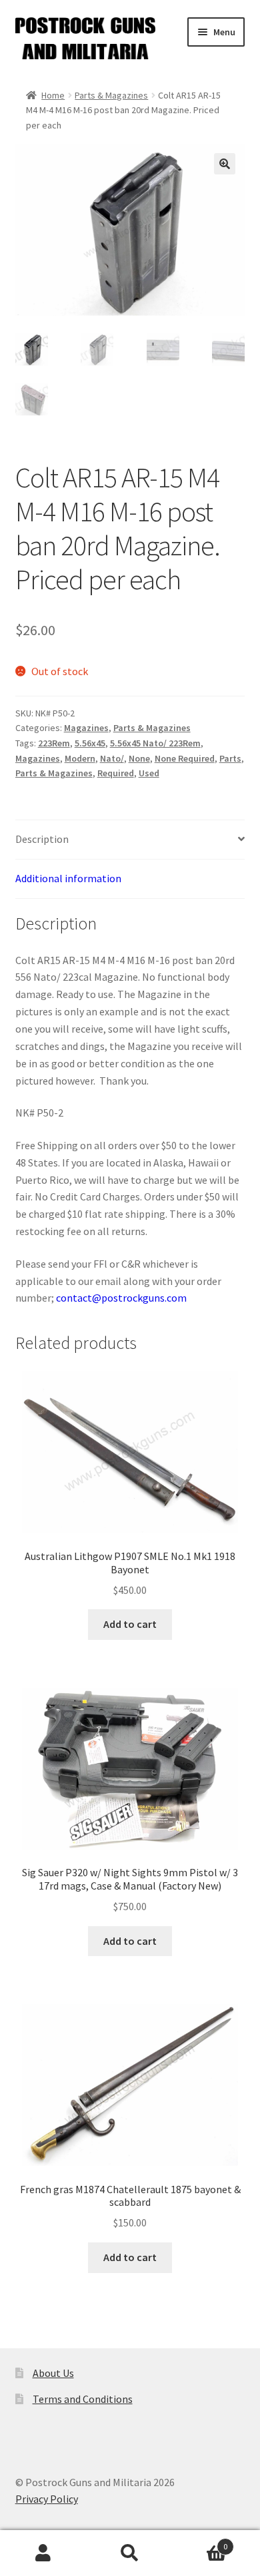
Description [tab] (42, 839)
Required (116, 773)
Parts (230, 758)
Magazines (86, 728)
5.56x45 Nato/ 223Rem (155, 743)
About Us (53, 2373)
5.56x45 (90, 743)
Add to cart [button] (130, 1624)
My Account (43, 2553)
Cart (200, 2542)
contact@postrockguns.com (121, 1298)
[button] (225, 164)
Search (130, 2553)
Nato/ (112, 758)
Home (53, 95)
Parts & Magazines (111, 95)
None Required (185, 758)
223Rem (54, 743)
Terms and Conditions (83, 2399)
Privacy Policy (47, 2499)
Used (149, 773)
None (139, 758)
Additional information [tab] (68, 878)
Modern (80, 758)
